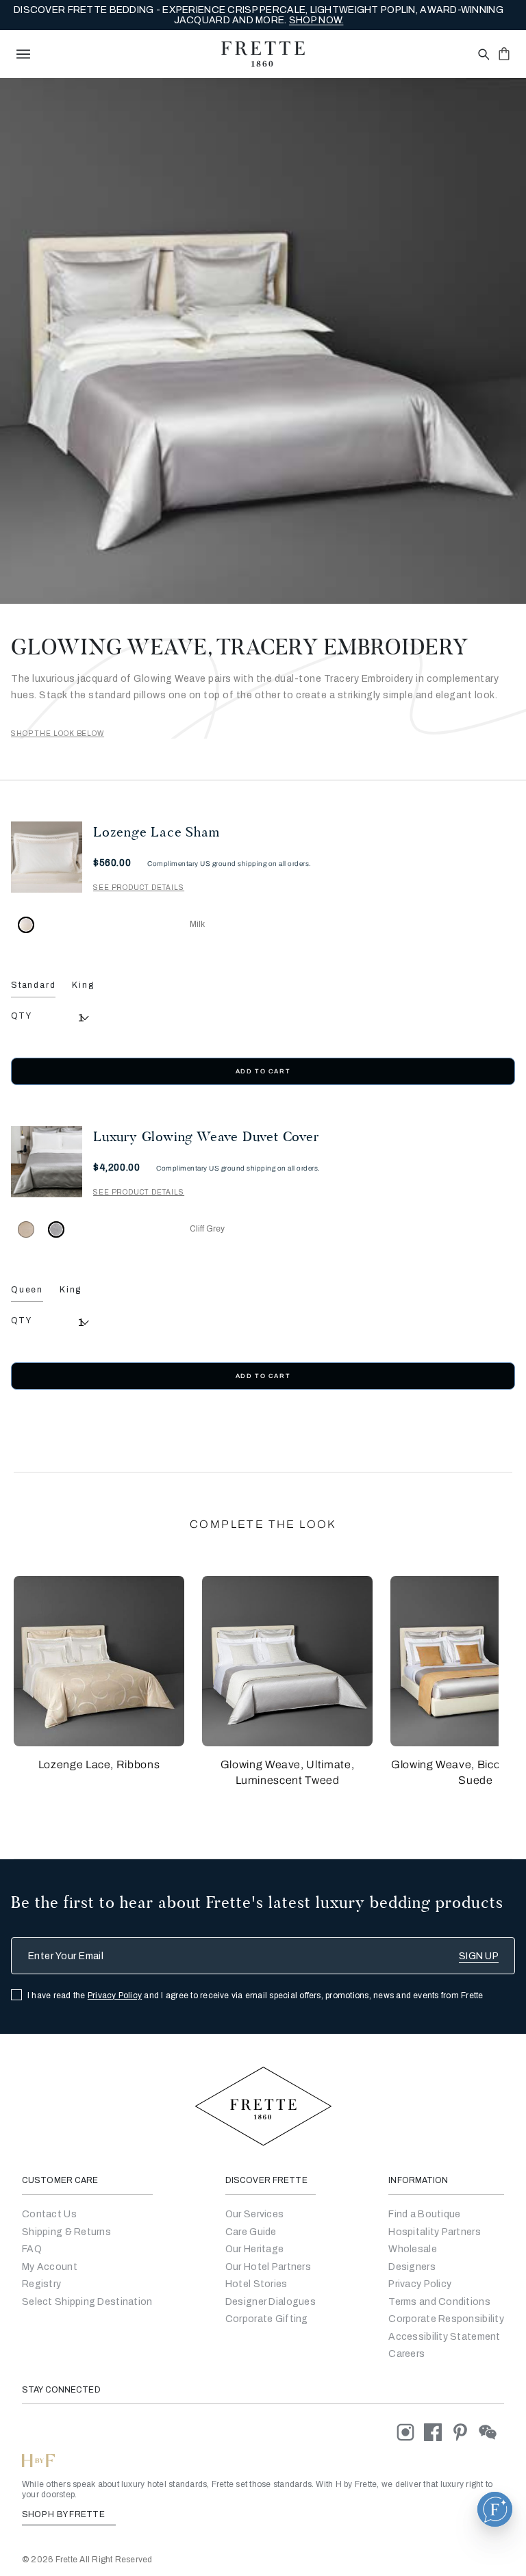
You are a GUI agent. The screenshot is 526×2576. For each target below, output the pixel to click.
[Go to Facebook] (438, 2432)
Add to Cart (263, 1071)
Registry (41, 2284)
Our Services (254, 2214)
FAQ (32, 2249)
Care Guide (251, 2232)
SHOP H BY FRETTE (64, 2514)
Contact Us (49, 2214)
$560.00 (112, 863)
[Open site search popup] (483, 55)
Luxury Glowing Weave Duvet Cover (206, 1136)
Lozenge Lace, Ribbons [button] (99, 1764)
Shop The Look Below (58, 734)
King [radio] (83, 985)
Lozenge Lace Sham (156, 832)
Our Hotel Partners (268, 2267)
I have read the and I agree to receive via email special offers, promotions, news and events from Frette (255, 1995)
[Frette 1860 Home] (263, 54)
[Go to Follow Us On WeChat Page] (491, 2432)
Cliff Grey (207, 1229)
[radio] (26, 1229)
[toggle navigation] (23, 54)
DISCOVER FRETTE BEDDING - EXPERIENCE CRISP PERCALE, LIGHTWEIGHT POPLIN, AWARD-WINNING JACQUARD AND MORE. (259, 15)
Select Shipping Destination (87, 2302)
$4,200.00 (116, 1168)
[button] (99, 1661)
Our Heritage (254, 2249)
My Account (50, 2267)
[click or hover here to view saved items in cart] (504, 53)
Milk (197, 924)
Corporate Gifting (267, 2319)
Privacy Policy (115, 1995)
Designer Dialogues (271, 2302)
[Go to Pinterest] (465, 2432)
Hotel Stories (256, 2284)
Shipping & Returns (66, 2232)
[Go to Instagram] (410, 2432)
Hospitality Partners (435, 2232)
